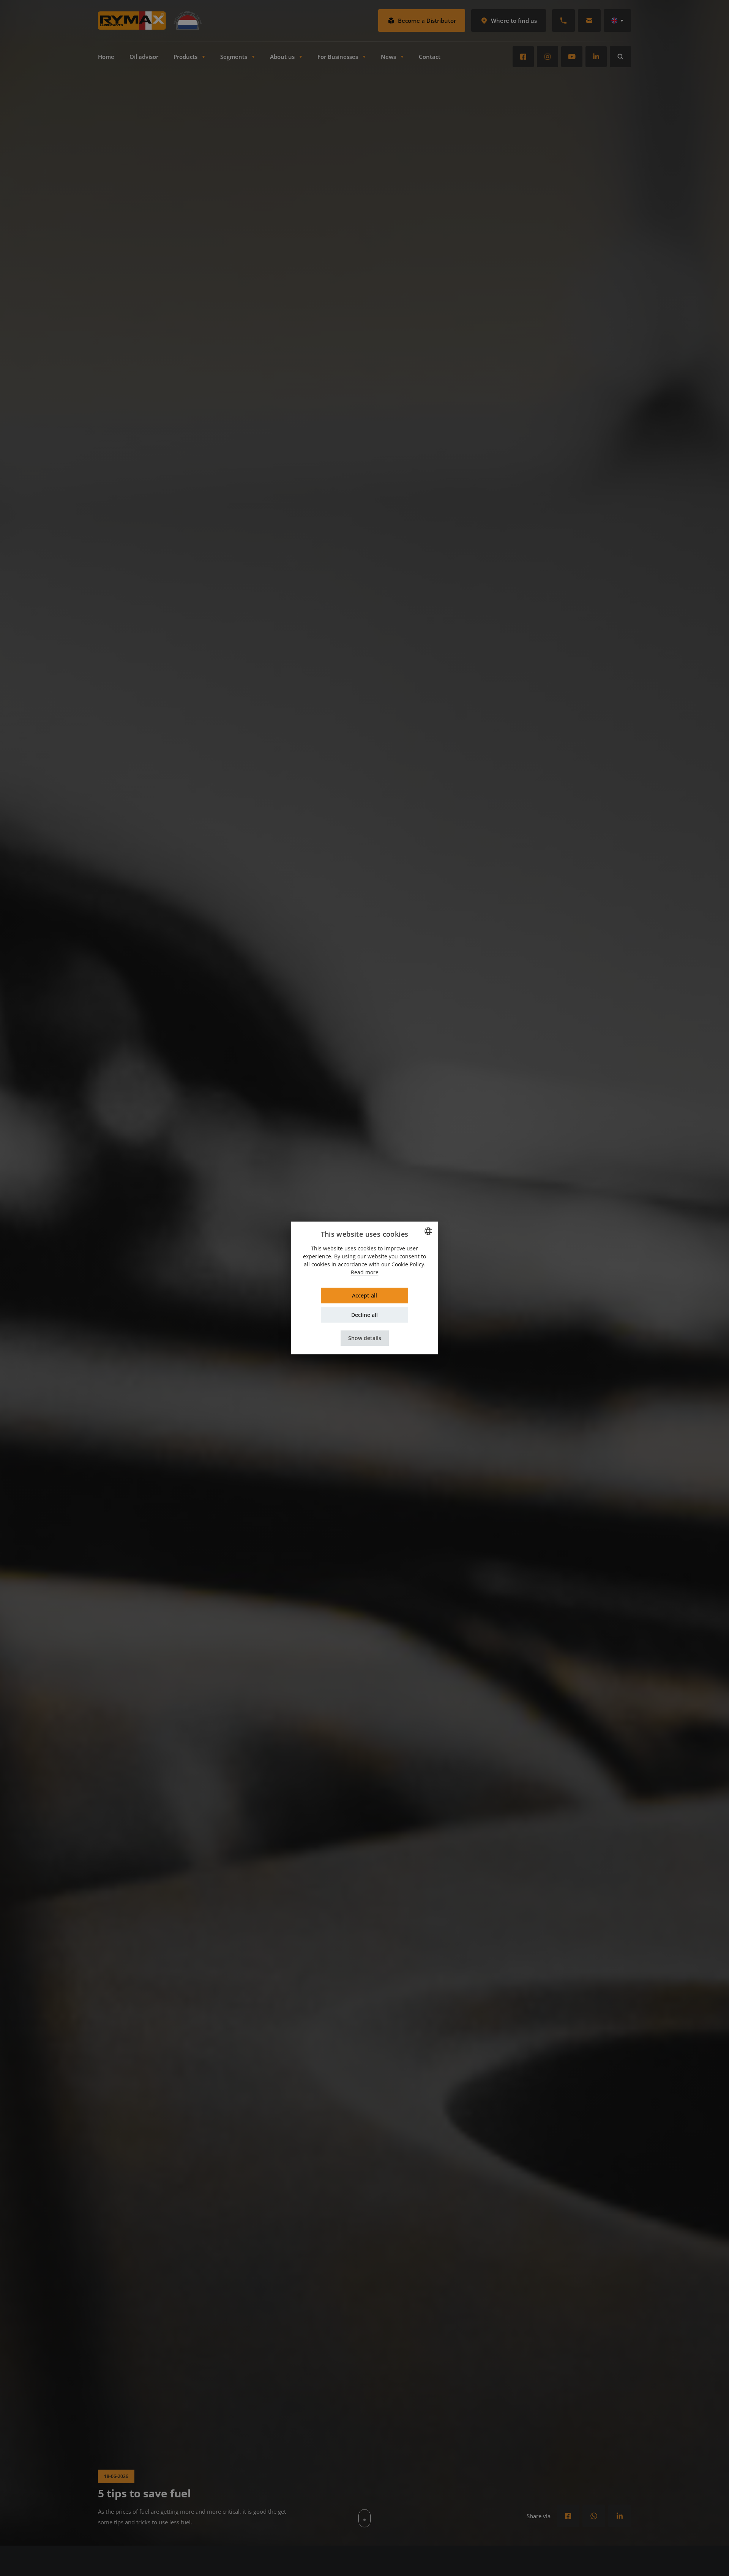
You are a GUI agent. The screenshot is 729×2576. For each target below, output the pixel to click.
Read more (365, 1273)
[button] (365, 1338)
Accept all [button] (364, 1296)
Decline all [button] (364, 1315)
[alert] (364, 1288)
